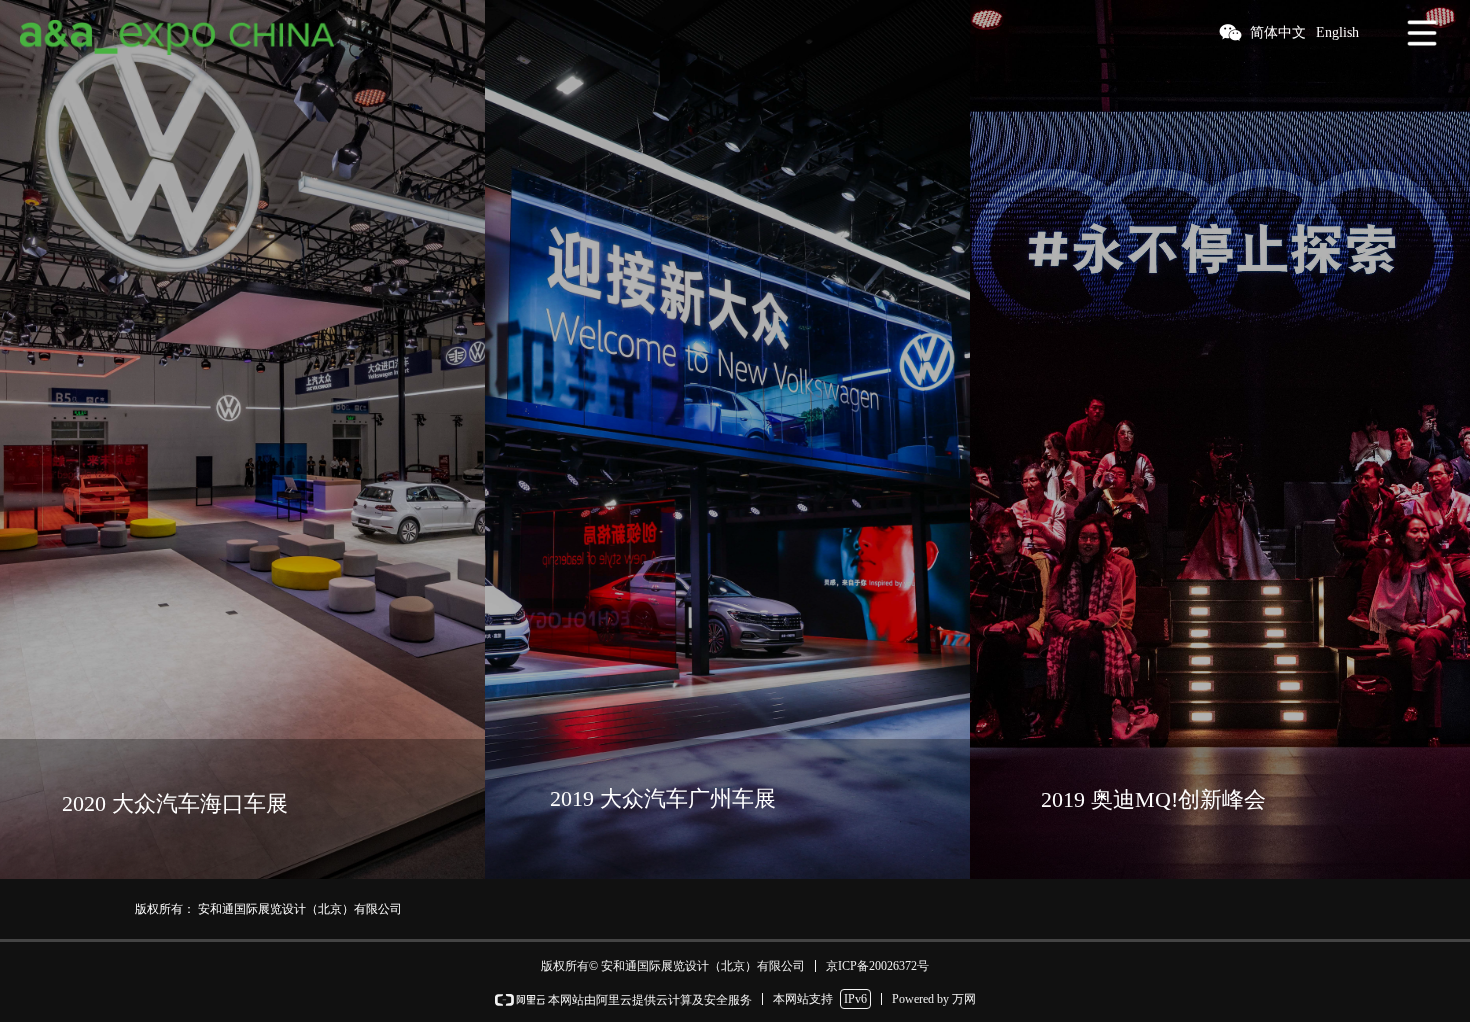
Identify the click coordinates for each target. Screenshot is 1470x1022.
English (1337, 32)
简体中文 (1278, 32)
